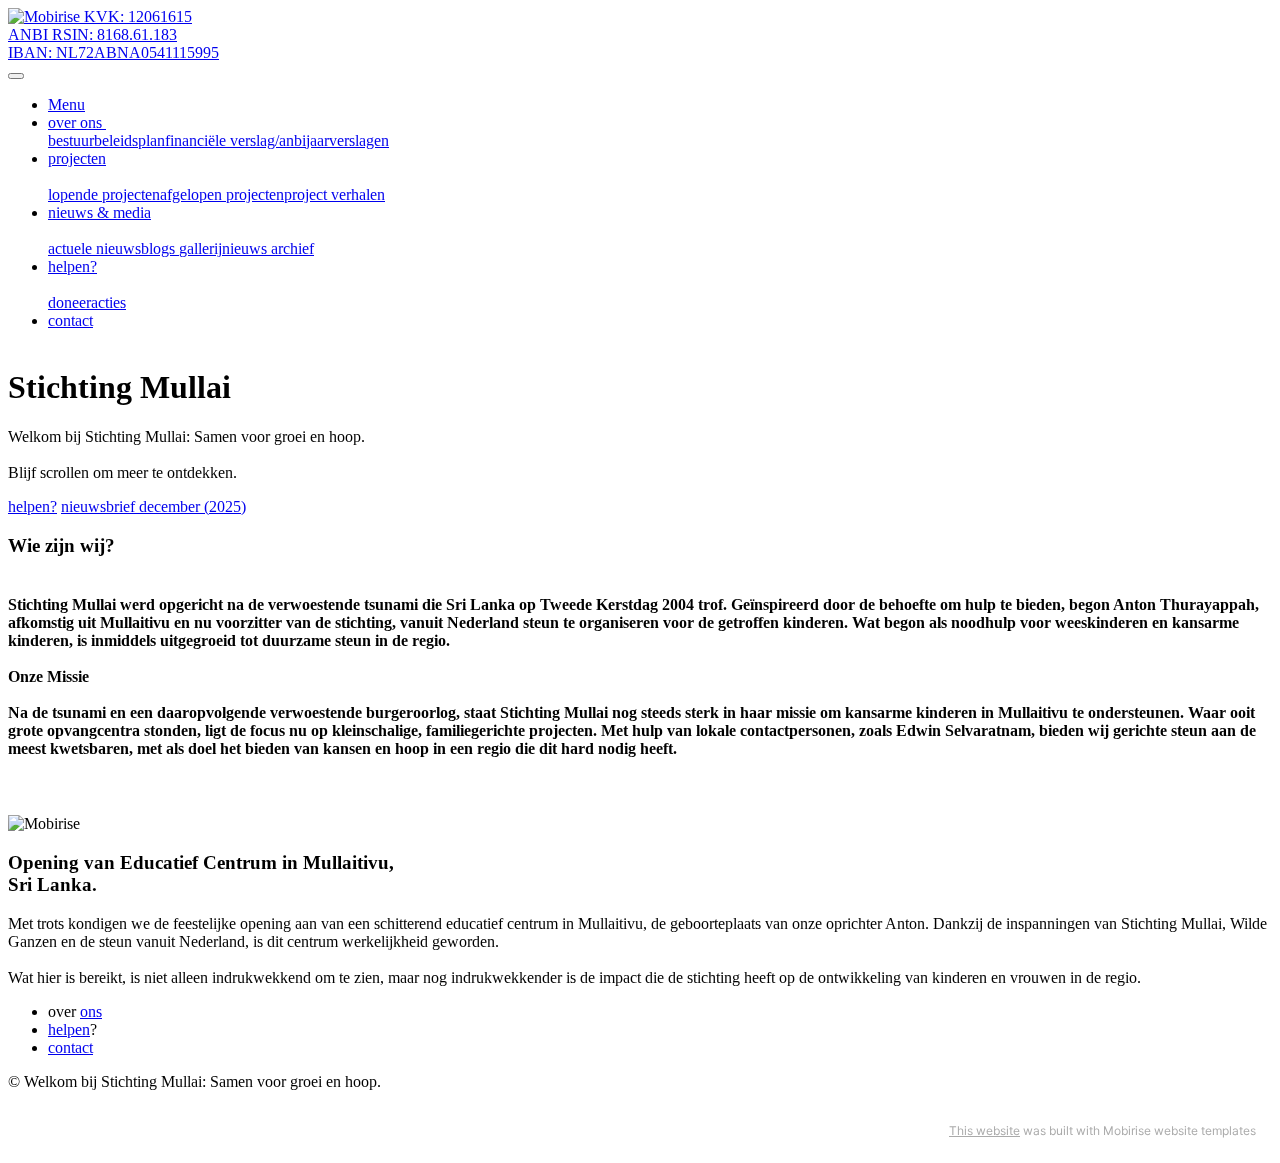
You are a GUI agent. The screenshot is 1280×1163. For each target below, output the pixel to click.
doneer (69, 302)
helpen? (72, 266)
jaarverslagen (347, 140)
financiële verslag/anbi (235, 140)
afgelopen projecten (222, 194)
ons (91, 1011)
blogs (160, 248)
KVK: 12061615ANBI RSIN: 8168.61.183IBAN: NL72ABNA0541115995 (113, 34)
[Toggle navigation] (16, 76)
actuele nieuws (94, 248)
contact (70, 320)
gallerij (200, 248)
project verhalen (334, 194)
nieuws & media (99, 212)
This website (984, 1130)
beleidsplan (129, 140)
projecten (77, 158)
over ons (77, 122)
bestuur (71, 140)
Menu (66, 104)
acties (108, 302)
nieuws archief (268, 248)
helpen (69, 1029)
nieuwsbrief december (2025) (153, 506)
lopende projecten (104, 194)
